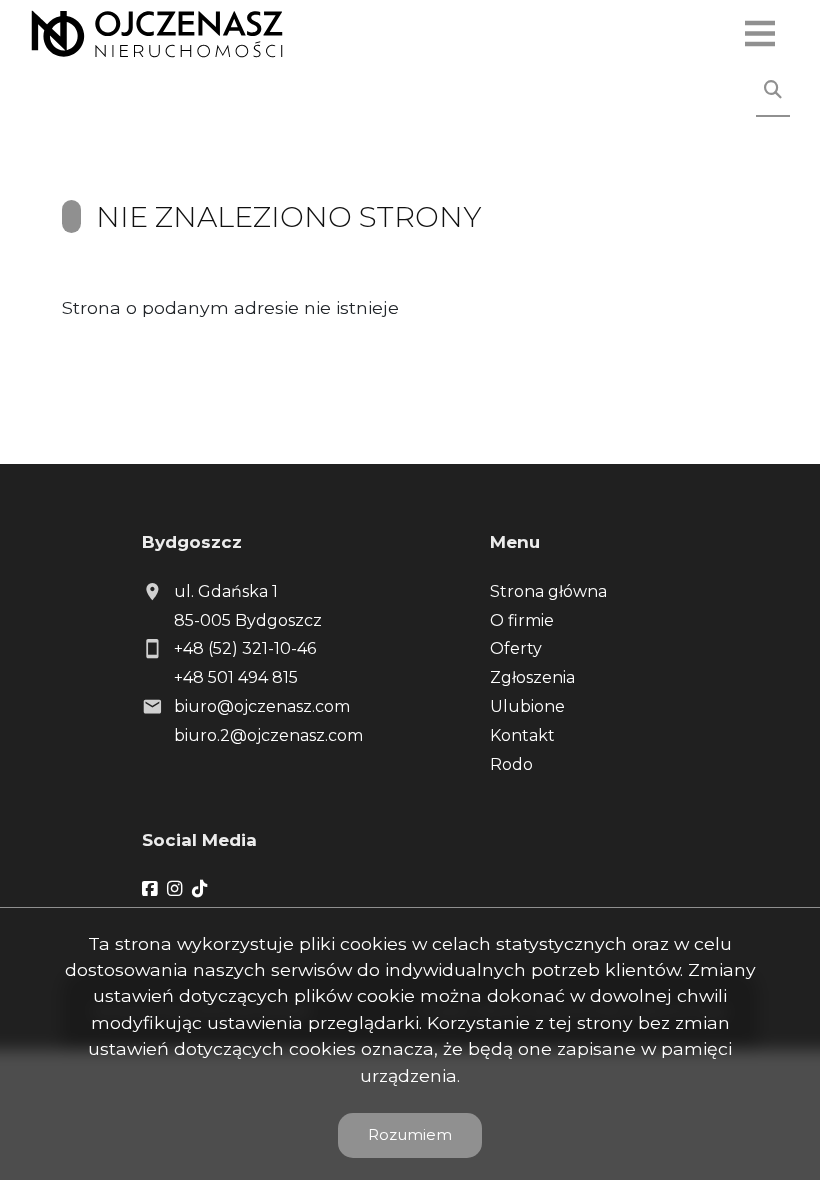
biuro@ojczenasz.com (262, 706)
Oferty (516, 648)
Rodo (511, 764)
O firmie (522, 620)
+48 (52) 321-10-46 (245, 648)
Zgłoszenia (532, 677)
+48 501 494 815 (236, 677)
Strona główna (548, 591)
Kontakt (522, 735)
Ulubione (527, 706)
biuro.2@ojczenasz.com (268, 735)
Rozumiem (410, 1134)
